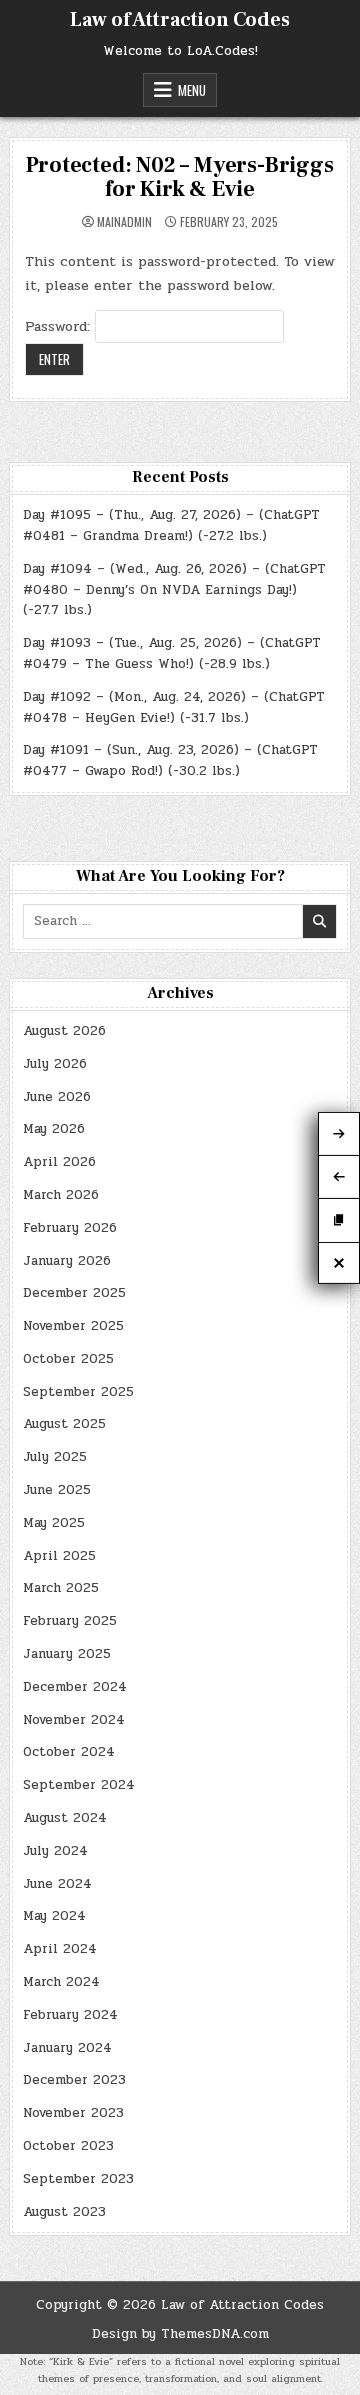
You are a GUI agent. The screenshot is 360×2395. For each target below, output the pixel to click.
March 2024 (61, 1982)
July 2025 (55, 1457)
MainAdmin (124, 222)
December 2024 (75, 1687)
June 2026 (57, 1097)
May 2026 (54, 1129)
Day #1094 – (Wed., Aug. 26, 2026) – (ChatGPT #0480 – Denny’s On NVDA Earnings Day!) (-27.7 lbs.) (174, 590)
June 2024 (57, 1884)
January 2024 (67, 2048)
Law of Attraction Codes (180, 20)
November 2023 (73, 2113)
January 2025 (67, 1654)
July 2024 (55, 1851)
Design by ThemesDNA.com (180, 2334)
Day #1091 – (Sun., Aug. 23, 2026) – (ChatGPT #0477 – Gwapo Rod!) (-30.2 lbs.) (170, 760)
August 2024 (65, 1818)
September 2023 (78, 2179)
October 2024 (69, 1752)
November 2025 (73, 1326)
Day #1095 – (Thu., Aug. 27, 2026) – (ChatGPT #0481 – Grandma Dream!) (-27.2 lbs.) (171, 525)
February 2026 (70, 1228)
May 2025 (54, 1523)
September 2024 (79, 1785)
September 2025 (78, 1392)
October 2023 (68, 2146)
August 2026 (64, 1031)
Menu (192, 90)
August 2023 (64, 2212)
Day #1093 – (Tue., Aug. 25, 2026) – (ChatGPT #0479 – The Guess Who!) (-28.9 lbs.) (172, 653)
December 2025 (74, 1293)
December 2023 (74, 2080)
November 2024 (74, 1720)
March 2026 (61, 1195)
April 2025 (59, 1556)
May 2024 (54, 1916)
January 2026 (67, 1261)
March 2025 (61, 1588)
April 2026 (59, 1162)
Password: (60, 326)
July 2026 (55, 1064)
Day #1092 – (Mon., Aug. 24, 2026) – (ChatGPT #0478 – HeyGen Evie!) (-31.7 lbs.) (174, 707)
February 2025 (70, 1621)
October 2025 (68, 1359)
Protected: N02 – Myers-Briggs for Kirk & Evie (179, 177)
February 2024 (70, 2015)
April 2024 (60, 1949)
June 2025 (57, 1490)
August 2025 (64, 1424)
